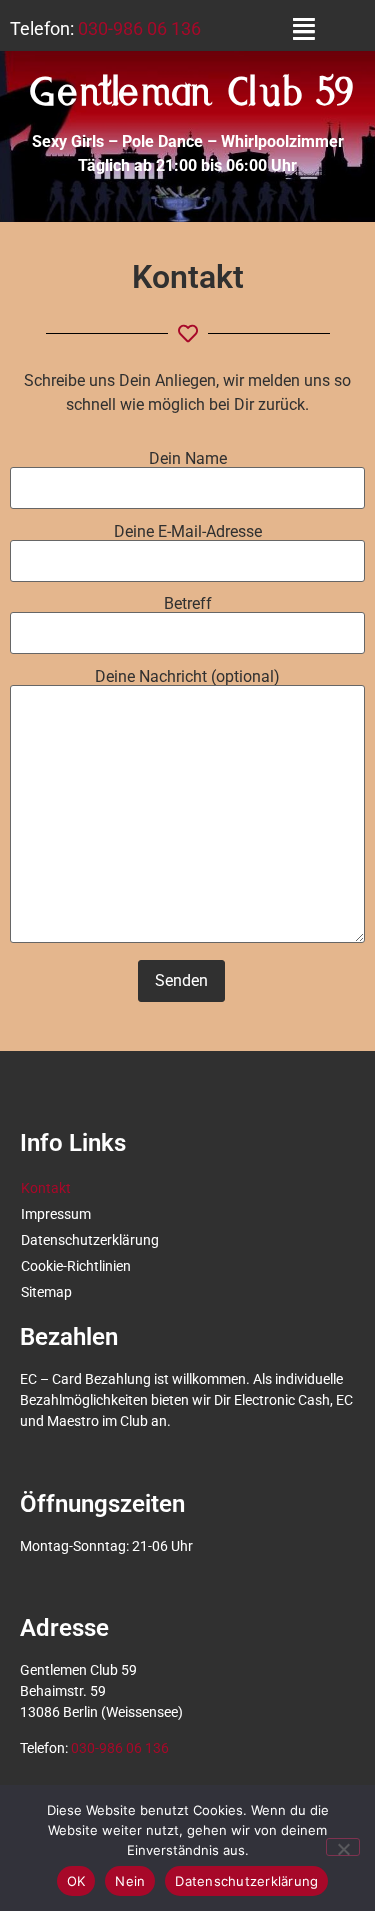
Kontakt (46, 1188)
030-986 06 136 (139, 28)
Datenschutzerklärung (90, 1240)
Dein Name (188, 459)
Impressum (56, 1214)
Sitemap (46, 1292)
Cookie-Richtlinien (76, 1266)
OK (76, 1881)
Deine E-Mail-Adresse (188, 532)
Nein (130, 1881)
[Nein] (343, 1847)
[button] (304, 29)
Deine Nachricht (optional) (187, 677)
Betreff (188, 604)
